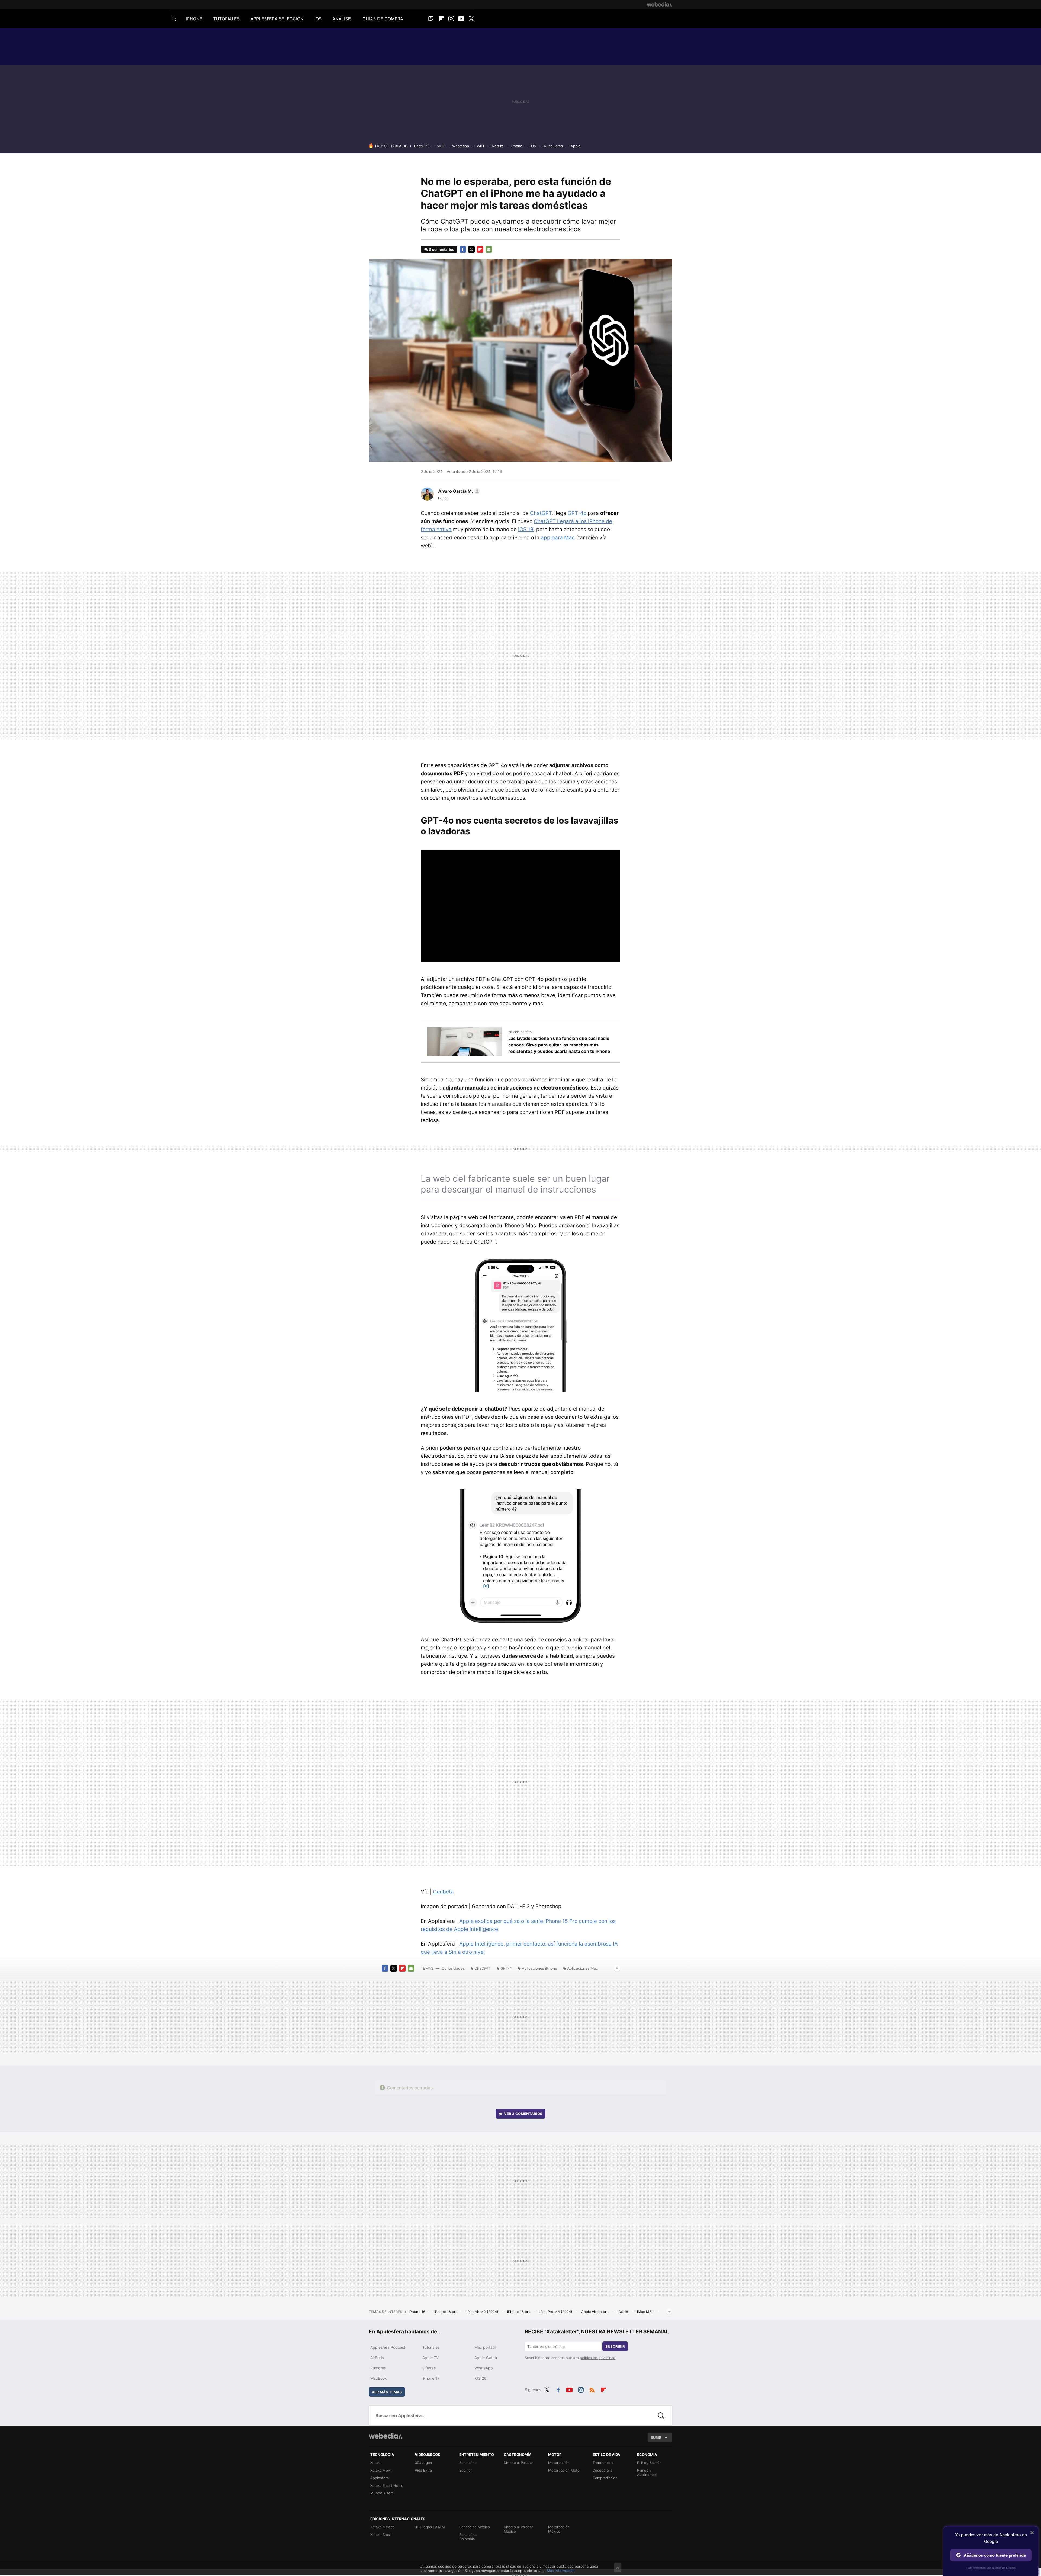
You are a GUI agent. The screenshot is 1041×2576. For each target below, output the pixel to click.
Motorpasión (559, 2463)
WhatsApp (484, 2368)
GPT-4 (506, 1968)
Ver (523, 2114)
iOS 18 (526, 529)
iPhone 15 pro (519, 2312)
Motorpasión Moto (564, 2470)
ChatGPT (421, 146)
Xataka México (383, 2527)
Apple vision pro (595, 2312)
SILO (441, 146)
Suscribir (615, 2346)
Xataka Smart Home (387, 2485)
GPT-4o (577, 513)
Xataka (376, 2463)
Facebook (463, 249)
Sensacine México (475, 2527)
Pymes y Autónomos (647, 2472)
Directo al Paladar (518, 2463)
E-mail (489, 249)
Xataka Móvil (381, 2470)
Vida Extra (423, 2470)
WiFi (480, 146)
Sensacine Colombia (468, 2537)
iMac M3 (645, 2312)
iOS (533, 146)
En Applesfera (520, 1032)
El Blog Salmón (649, 2463)
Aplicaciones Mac (583, 1968)
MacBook (379, 2378)
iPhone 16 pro (446, 2312)
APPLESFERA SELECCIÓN (277, 19)
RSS (592, 2389)
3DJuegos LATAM (430, 2527)
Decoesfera (602, 2470)
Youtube (461, 19)
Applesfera (380, 2478)
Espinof (466, 2470)
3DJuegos (423, 2463)
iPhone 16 (418, 2312)
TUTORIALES (226, 19)
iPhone (517, 146)
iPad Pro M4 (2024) (556, 2312)
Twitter (471, 19)
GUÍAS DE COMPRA (383, 19)
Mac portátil (485, 2347)
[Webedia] (660, 4)
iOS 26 (480, 2378)
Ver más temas (387, 2392)
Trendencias (603, 2463)
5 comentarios (442, 249)
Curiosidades (453, 1968)
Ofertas (429, 2368)
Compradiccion (605, 2478)
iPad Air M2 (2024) (483, 2312)
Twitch (431, 19)
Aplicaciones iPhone (539, 1968)
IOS (318, 19)
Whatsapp (461, 146)
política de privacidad (598, 2358)
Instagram (451, 19)
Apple (576, 146)
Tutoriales (431, 2347)
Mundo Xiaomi (382, 2493)
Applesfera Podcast (388, 2347)
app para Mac (558, 538)
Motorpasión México (559, 2529)
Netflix (497, 146)
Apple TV (430, 2358)
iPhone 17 (431, 2378)
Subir (656, 2437)
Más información (561, 2571)
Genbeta (443, 1892)
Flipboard (441, 19)
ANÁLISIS (342, 19)
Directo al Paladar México (518, 2529)
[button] (458, 491)
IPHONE (194, 19)
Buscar (661, 2415)
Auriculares (553, 146)
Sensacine (468, 2463)
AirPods (377, 2358)
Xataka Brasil (381, 2535)
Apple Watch (486, 2358)
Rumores (378, 2368)
